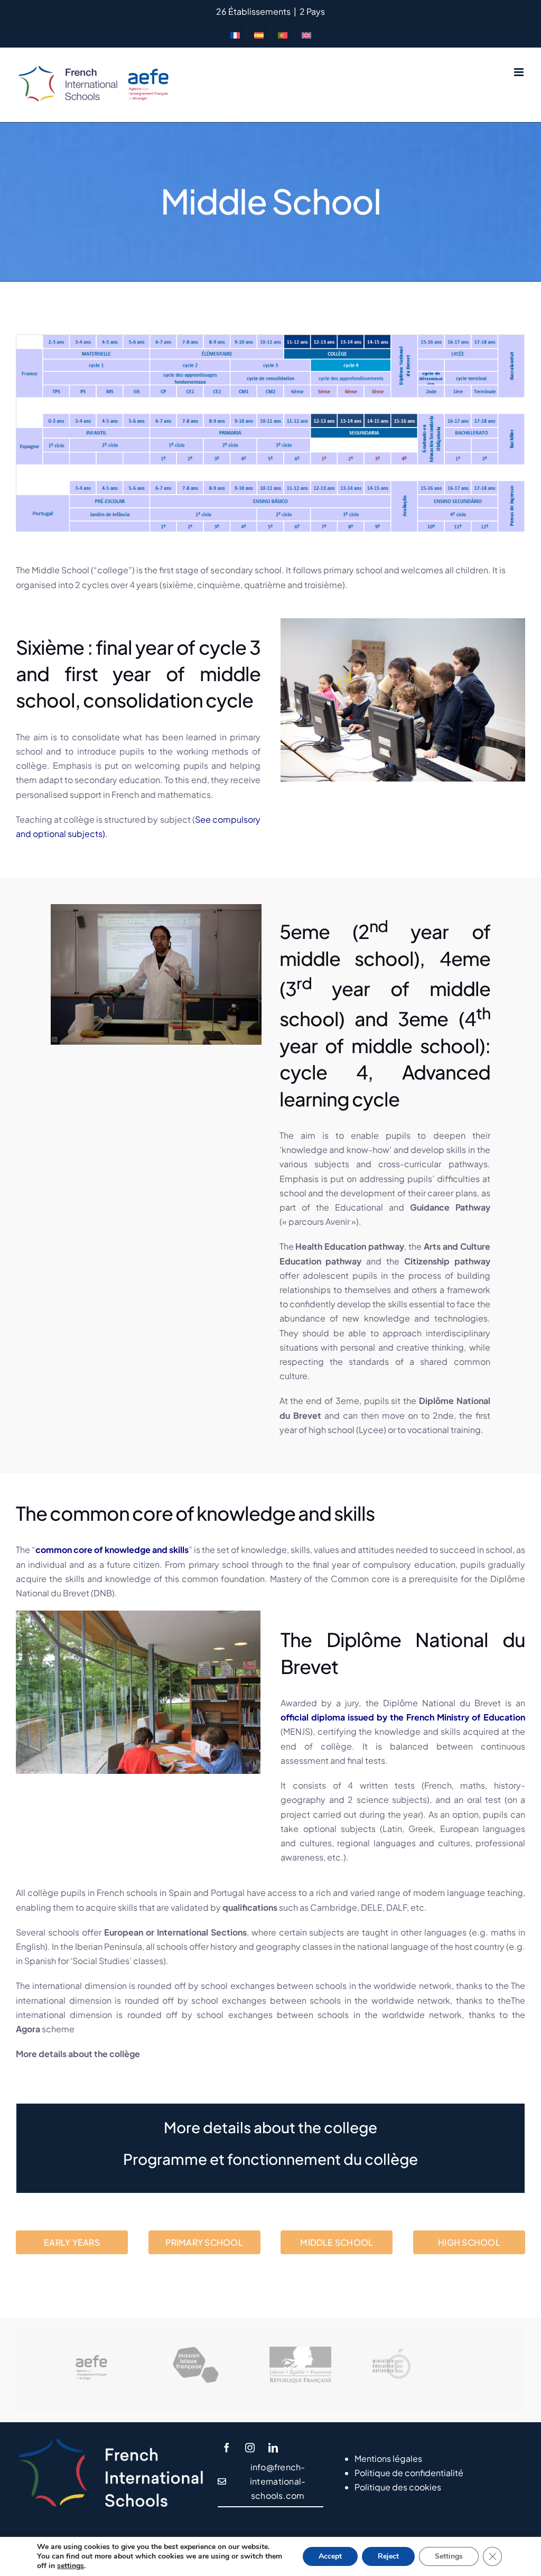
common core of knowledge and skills (112, 1550)
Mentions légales (388, 2458)
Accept (330, 2556)
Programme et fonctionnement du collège (270, 2159)
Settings (449, 2556)
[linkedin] (273, 2448)
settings (71, 2566)
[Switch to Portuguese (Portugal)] (283, 35)
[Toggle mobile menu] (520, 72)
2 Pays (312, 11)
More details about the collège (78, 2054)
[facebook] (227, 2448)
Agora (28, 2029)
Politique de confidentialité (409, 2473)
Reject (388, 2556)
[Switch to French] (235, 35)
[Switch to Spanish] (259, 35)
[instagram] (250, 2448)
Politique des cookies (398, 2487)
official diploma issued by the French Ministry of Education (403, 1717)
